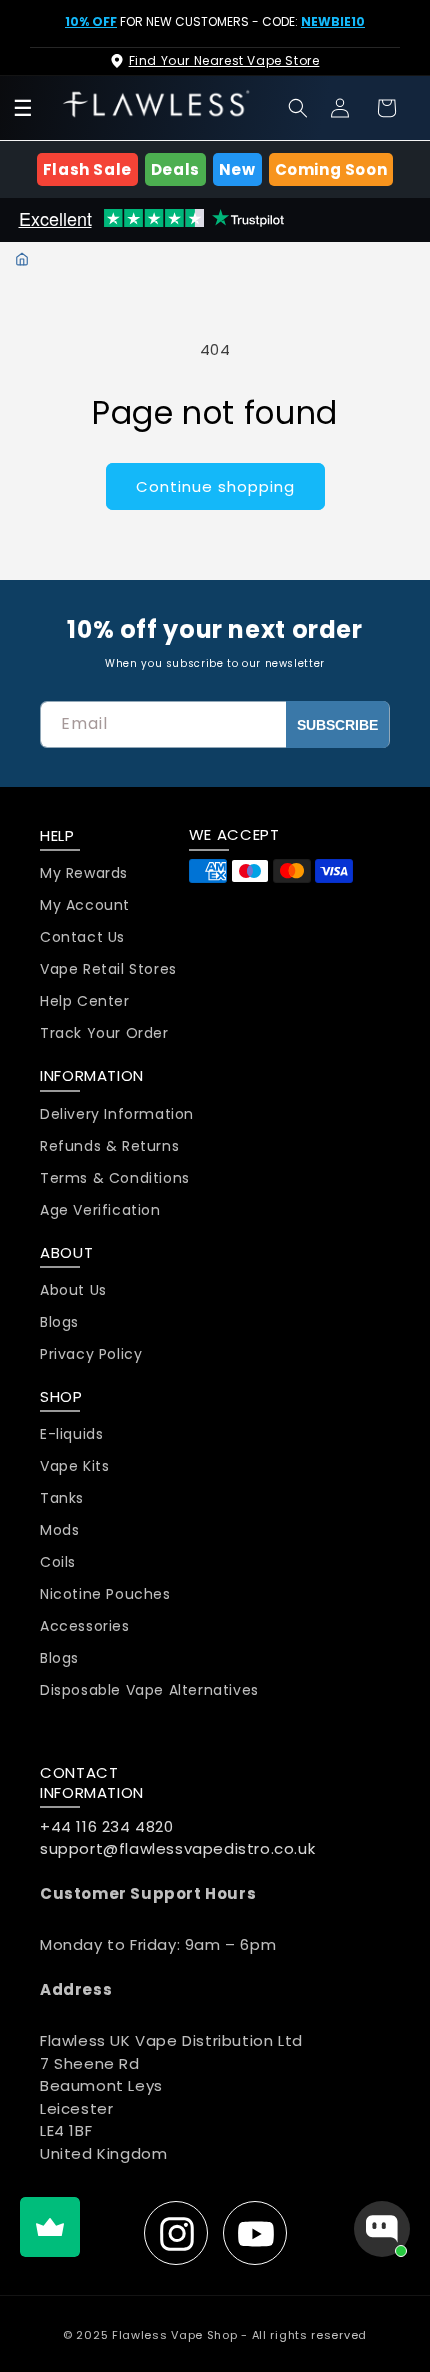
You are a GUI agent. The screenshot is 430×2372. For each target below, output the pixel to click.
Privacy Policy (91, 1354)
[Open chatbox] (382, 2229)
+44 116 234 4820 (107, 1826)
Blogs (59, 1322)
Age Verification (100, 1210)
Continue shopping (215, 486)
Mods (59, 1530)
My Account (85, 905)
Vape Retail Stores (108, 969)
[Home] (22, 259)
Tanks (62, 1498)
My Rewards (84, 873)
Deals (175, 169)
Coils (58, 1562)
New (237, 169)
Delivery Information (117, 1114)
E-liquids (71, 1434)
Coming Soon (331, 169)
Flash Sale (87, 169)
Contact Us (82, 937)
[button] (298, 108)
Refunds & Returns (109, 1146)
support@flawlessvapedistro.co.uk (177, 1848)
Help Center (85, 1001)
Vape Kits (74, 1466)
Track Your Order (104, 1033)
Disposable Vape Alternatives (149, 1690)
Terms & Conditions (115, 1178)
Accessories (85, 1626)
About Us (73, 1290)
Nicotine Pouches (105, 1594)
